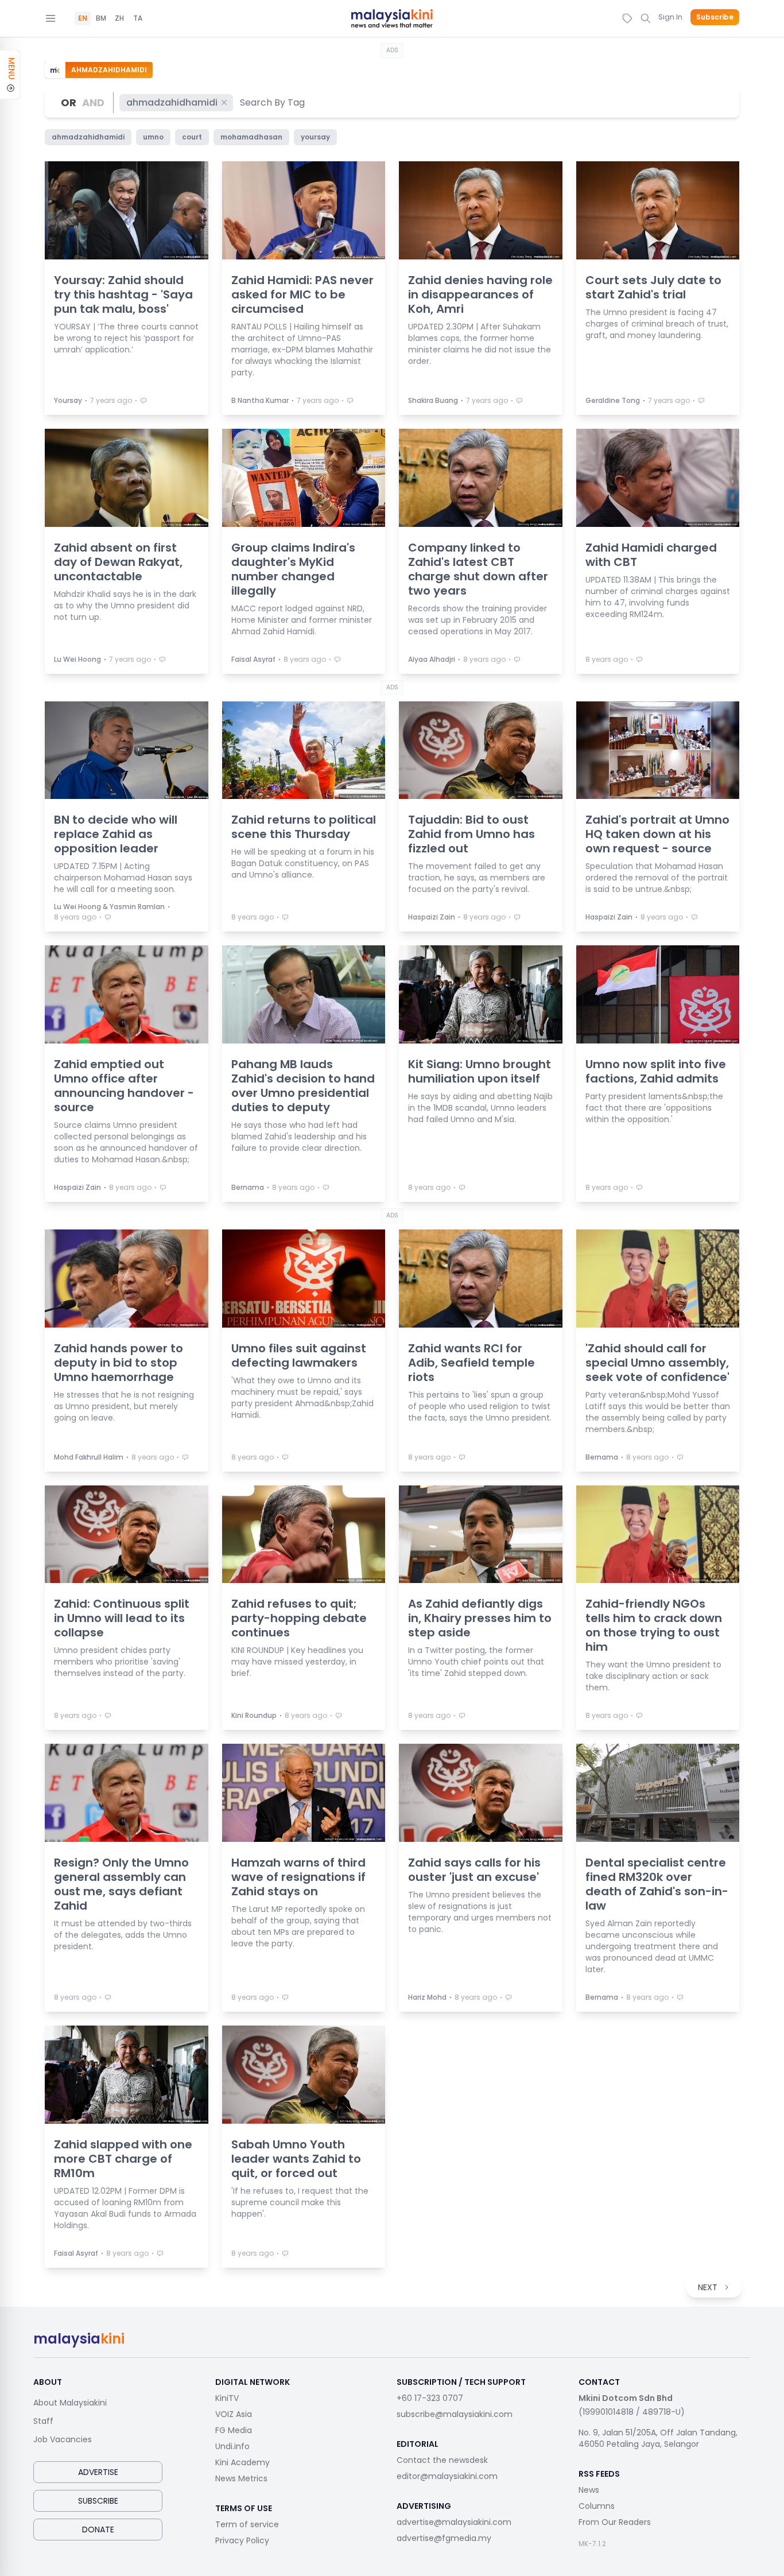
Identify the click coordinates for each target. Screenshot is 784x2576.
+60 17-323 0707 (430, 2398)
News (589, 2490)
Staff (43, 2421)
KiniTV (227, 2398)
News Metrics (241, 2478)
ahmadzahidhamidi (172, 102)
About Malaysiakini (70, 2403)
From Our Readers (615, 2522)
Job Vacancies (63, 2439)
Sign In (670, 17)
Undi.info (232, 2446)
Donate (98, 2530)
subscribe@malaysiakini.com (455, 2414)
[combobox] (273, 102)
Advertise (98, 2472)
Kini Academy (242, 2462)
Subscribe (715, 17)
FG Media (234, 2430)
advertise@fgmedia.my (444, 2538)
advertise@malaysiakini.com (454, 2522)
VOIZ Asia (234, 2414)
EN (83, 18)
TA (138, 18)
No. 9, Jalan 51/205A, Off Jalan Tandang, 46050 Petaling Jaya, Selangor (658, 2438)
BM (101, 18)
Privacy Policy (242, 2540)
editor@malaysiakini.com (447, 2476)
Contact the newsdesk (442, 2460)
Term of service (247, 2524)
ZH (119, 18)
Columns (597, 2506)
